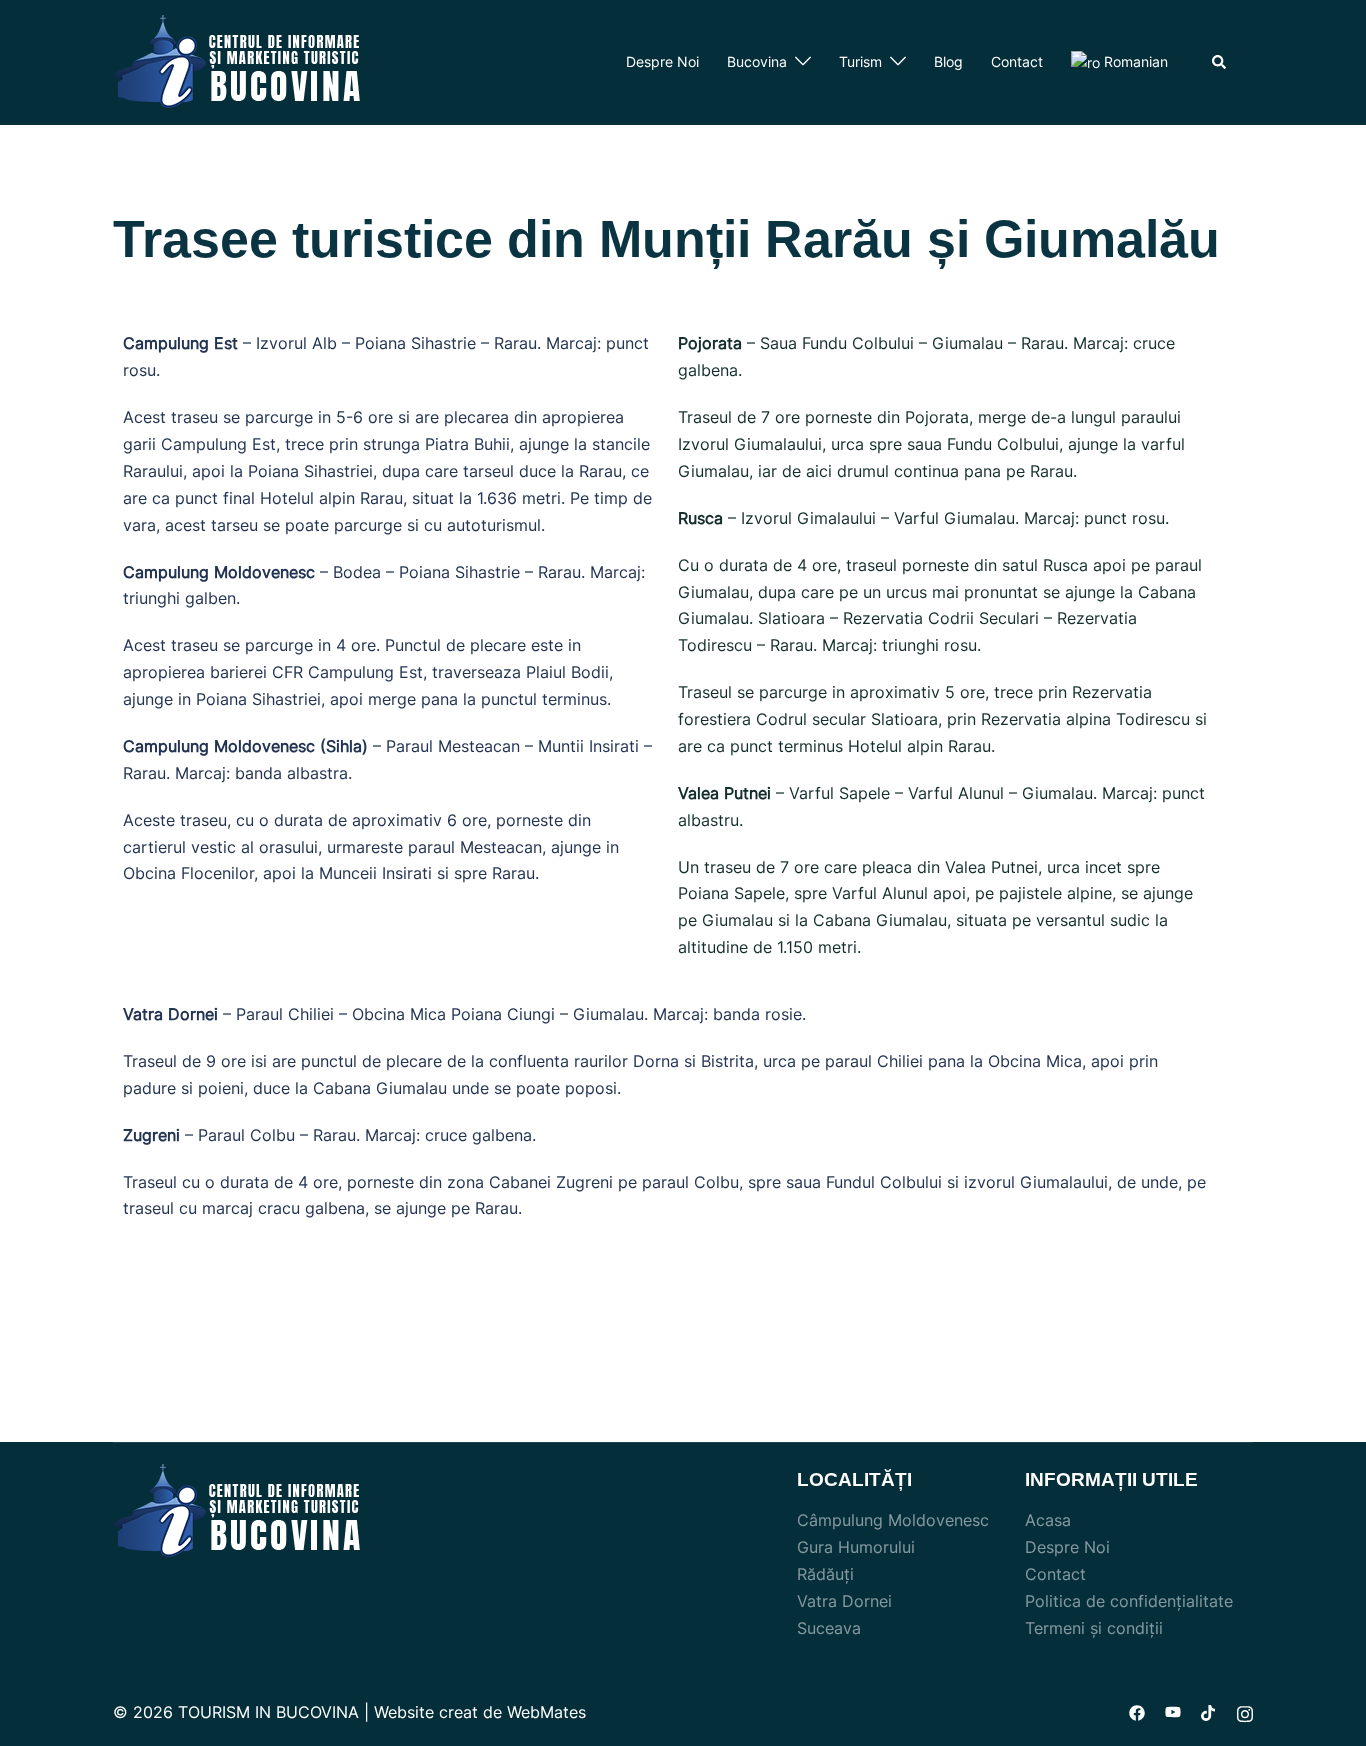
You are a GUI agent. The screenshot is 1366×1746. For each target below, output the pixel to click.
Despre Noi (662, 61)
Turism (860, 61)
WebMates (546, 1712)
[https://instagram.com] (1245, 1712)
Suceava (829, 1628)
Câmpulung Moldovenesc (893, 1520)
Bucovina (757, 61)
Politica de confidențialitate (1129, 1601)
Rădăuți (825, 1574)
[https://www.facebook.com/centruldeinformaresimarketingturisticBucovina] (1137, 1712)
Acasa (1048, 1520)
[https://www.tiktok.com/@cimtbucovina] (1209, 1712)
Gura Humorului (856, 1547)
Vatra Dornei (844, 1601)
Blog (948, 61)
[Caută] (1220, 62)
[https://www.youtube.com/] (1173, 1712)
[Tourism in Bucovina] (238, 61)
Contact (1017, 61)
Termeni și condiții (1094, 1628)
